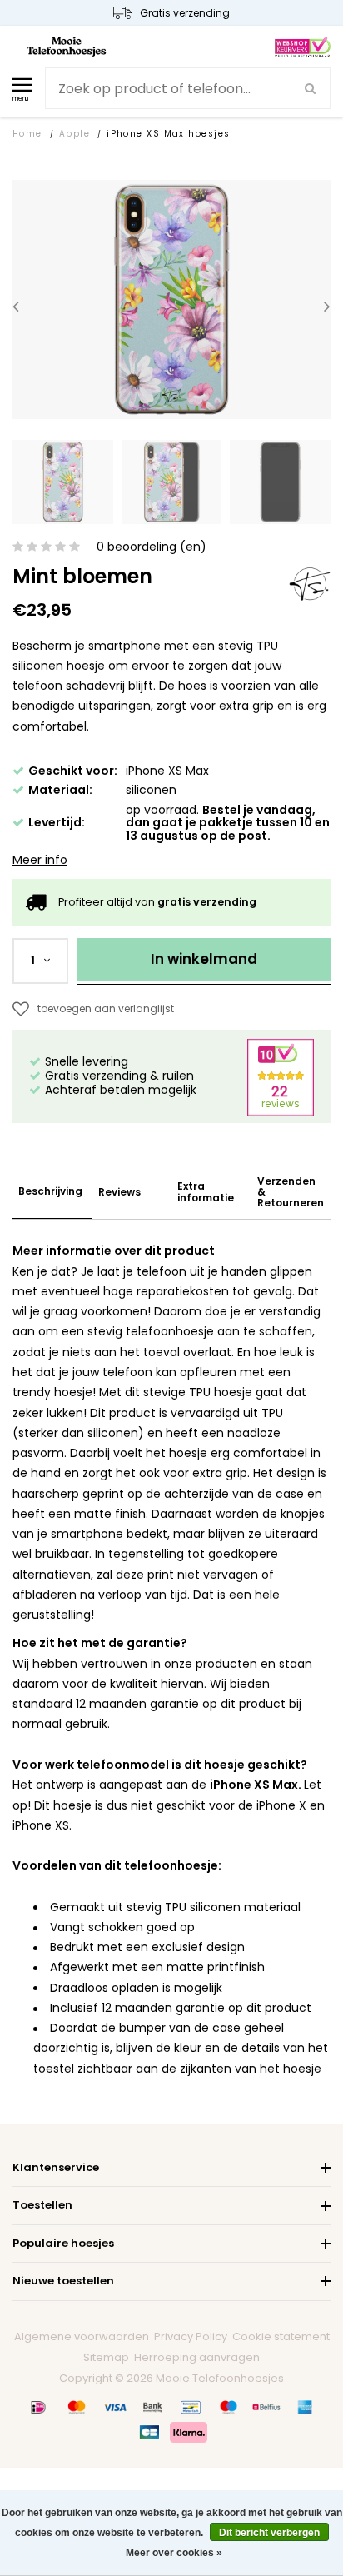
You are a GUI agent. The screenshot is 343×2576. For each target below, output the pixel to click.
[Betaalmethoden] (38, 2408)
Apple (75, 134)
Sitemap (106, 2357)
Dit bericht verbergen (269, 2533)
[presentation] (16, 306)
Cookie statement (281, 2336)
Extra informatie (206, 1191)
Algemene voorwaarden (82, 2336)
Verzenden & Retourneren (291, 1192)
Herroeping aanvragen (197, 2357)
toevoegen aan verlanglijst (106, 1008)
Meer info (40, 860)
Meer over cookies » (174, 2553)
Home (27, 134)
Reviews (119, 1192)
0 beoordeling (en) (152, 547)
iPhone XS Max (167, 771)
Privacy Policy (191, 2336)
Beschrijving (50, 1191)
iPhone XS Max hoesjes (168, 134)
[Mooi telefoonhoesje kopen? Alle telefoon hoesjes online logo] (66, 46)
